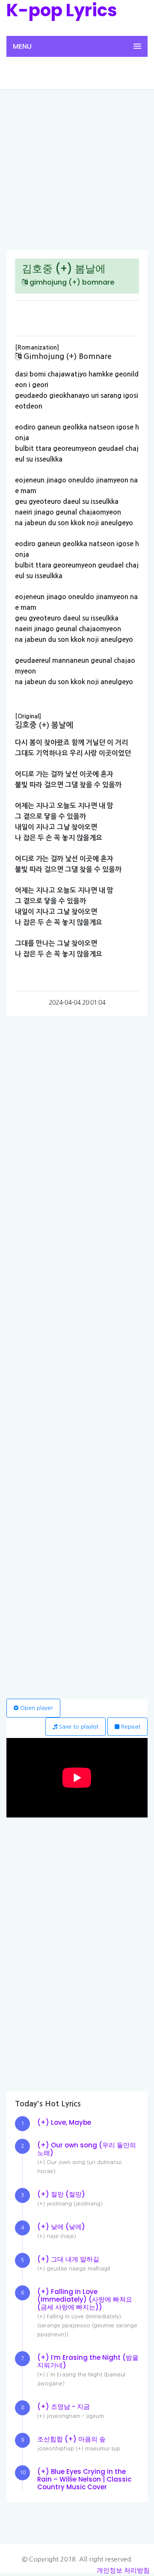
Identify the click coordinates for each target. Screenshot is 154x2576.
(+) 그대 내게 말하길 (68, 2259)
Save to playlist (78, 1727)
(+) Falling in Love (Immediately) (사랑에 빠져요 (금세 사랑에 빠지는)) (85, 2299)
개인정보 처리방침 (123, 2570)
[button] (77, 46)
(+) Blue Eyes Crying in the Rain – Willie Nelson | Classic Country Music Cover (84, 2479)
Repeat (130, 1727)
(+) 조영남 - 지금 (64, 2407)
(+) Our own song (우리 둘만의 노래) (87, 2149)
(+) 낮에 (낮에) (61, 2227)
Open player (36, 1708)
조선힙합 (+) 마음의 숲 (71, 2439)
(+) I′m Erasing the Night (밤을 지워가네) (88, 2361)
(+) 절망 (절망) (61, 2194)
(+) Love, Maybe (64, 2122)
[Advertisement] (77, 169)
